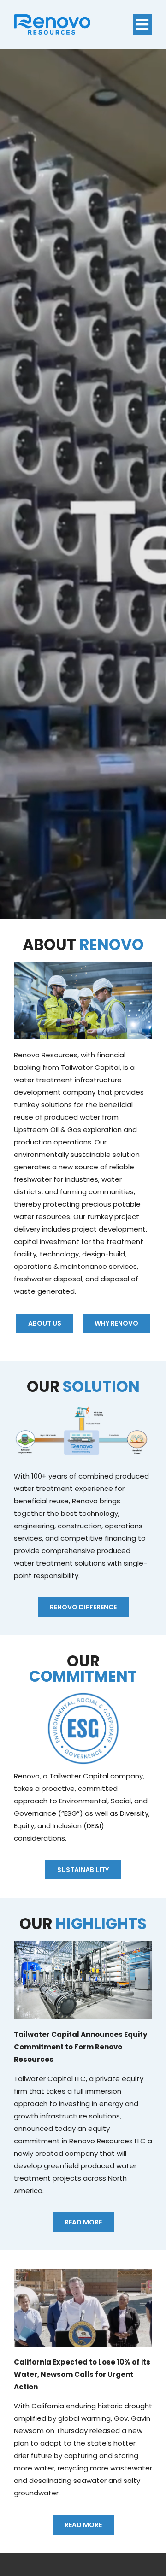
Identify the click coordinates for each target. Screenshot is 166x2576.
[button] (143, 25)
